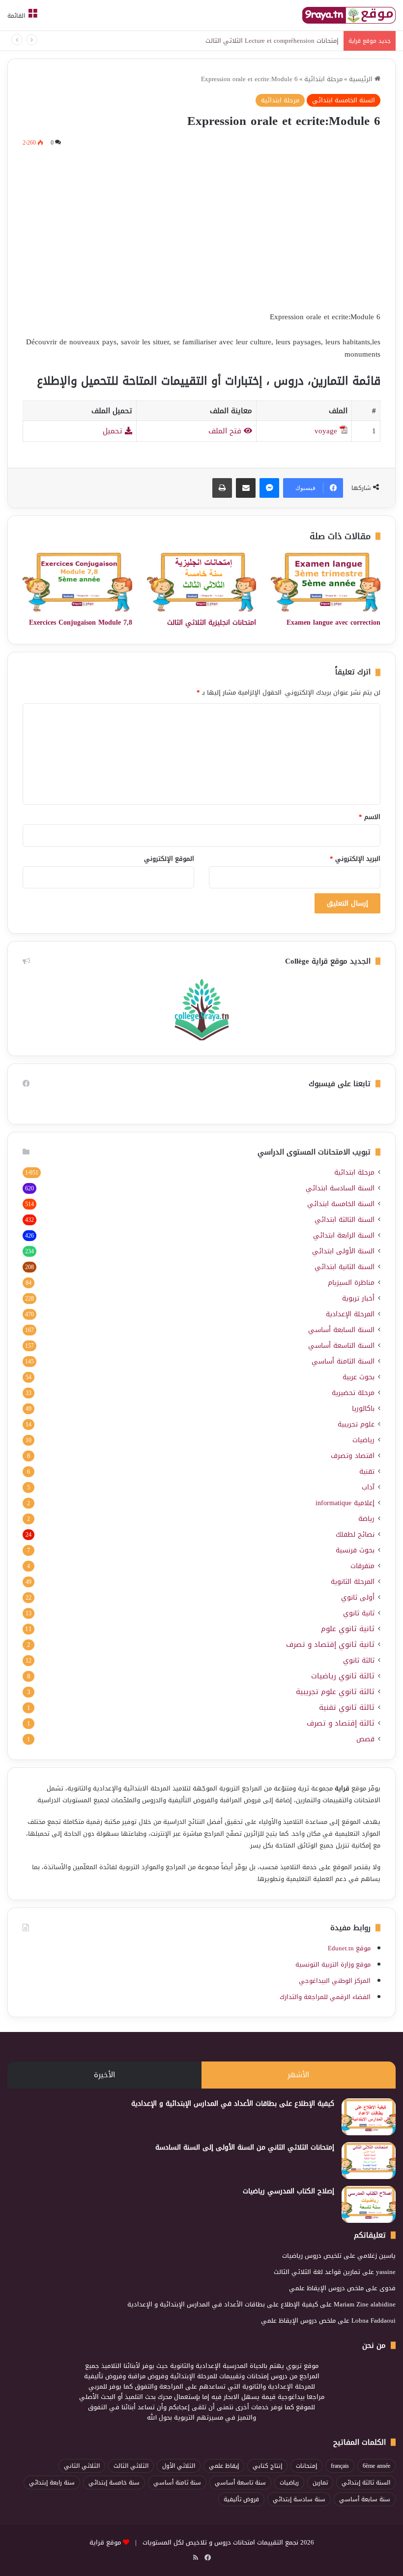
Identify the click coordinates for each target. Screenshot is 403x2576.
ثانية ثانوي (359, 1613)
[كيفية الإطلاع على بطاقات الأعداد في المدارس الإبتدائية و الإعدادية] (369, 2117)
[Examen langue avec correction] (326, 582)
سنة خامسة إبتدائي (114, 2483)
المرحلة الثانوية (353, 1582)
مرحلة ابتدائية (323, 79)
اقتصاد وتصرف (353, 1456)
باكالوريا (363, 1409)
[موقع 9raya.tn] (349, 15)
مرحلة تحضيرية (353, 1393)
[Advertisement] (201, 227)
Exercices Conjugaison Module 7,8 (81, 622)
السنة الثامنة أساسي (343, 1361)
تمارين (320, 2483)
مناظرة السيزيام (351, 1283)
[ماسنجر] (269, 488)
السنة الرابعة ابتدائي (344, 1235)
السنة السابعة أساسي (341, 1330)
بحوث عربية (359, 1377)
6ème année (376, 2466)
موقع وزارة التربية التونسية (333, 1964)
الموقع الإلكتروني (169, 859)
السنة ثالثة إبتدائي (366, 2483)
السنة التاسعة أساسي (341, 1346)
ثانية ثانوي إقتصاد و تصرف (330, 1645)
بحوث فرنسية (355, 1550)
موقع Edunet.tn (349, 1948)
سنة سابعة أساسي (365, 2499)
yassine (386, 2272)
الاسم (370, 817)
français (340, 2466)
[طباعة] (222, 488)
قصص (365, 1739)
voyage (326, 431)
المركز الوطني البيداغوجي (335, 1981)
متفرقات (362, 1566)
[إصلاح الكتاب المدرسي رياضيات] (369, 2204)
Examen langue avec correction (333, 622)
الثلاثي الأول (179, 2466)
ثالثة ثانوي (359, 1660)
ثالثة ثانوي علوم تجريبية (335, 1692)
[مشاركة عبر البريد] (246, 488)
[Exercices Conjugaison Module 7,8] (77, 582)
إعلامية (345, 1503)
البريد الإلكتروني (355, 859)
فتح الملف (226, 431)
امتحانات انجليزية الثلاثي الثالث (212, 622)
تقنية (367, 1471)
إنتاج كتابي (267, 2466)
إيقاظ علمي (224, 2466)
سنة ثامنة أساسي (177, 2483)
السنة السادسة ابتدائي (340, 1188)
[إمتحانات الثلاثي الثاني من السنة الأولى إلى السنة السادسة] (369, 2161)
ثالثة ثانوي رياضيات (343, 1676)
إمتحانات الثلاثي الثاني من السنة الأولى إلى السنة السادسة (245, 2147)
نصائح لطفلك (355, 1534)
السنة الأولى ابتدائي (343, 1251)
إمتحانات (306, 2466)
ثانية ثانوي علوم (348, 1629)
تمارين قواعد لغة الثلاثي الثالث (317, 2272)
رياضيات (363, 1440)
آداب (368, 1487)
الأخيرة (104, 2075)
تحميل (114, 431)
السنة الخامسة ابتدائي (344, 100)
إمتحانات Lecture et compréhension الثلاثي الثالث (272, 41)
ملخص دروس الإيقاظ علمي (326, 2288)
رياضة (366, 1519)
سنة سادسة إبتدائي (299, 2499)
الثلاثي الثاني (82, 2466)
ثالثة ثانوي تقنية (347, 1708)
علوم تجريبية (356, 1424)
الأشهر (298, 2075)
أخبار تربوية (358, 1298)
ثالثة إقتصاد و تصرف (341, 1723)
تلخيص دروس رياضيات (312, 2256)
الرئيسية (362, 79)
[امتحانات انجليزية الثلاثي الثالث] (202, 582)
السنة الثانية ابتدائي (345, 1267)
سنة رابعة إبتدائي (52, 2483)
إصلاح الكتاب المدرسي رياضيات (288, 2191)
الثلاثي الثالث (131, 2466)
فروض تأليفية (241, 2499)
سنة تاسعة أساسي (240, 2483)
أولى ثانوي (358, 1597)
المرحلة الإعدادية (350, 1314)
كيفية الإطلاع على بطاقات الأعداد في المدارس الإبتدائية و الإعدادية (233, 2104)
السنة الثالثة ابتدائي (345, 1220)
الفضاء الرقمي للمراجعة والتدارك (325, 1997)
